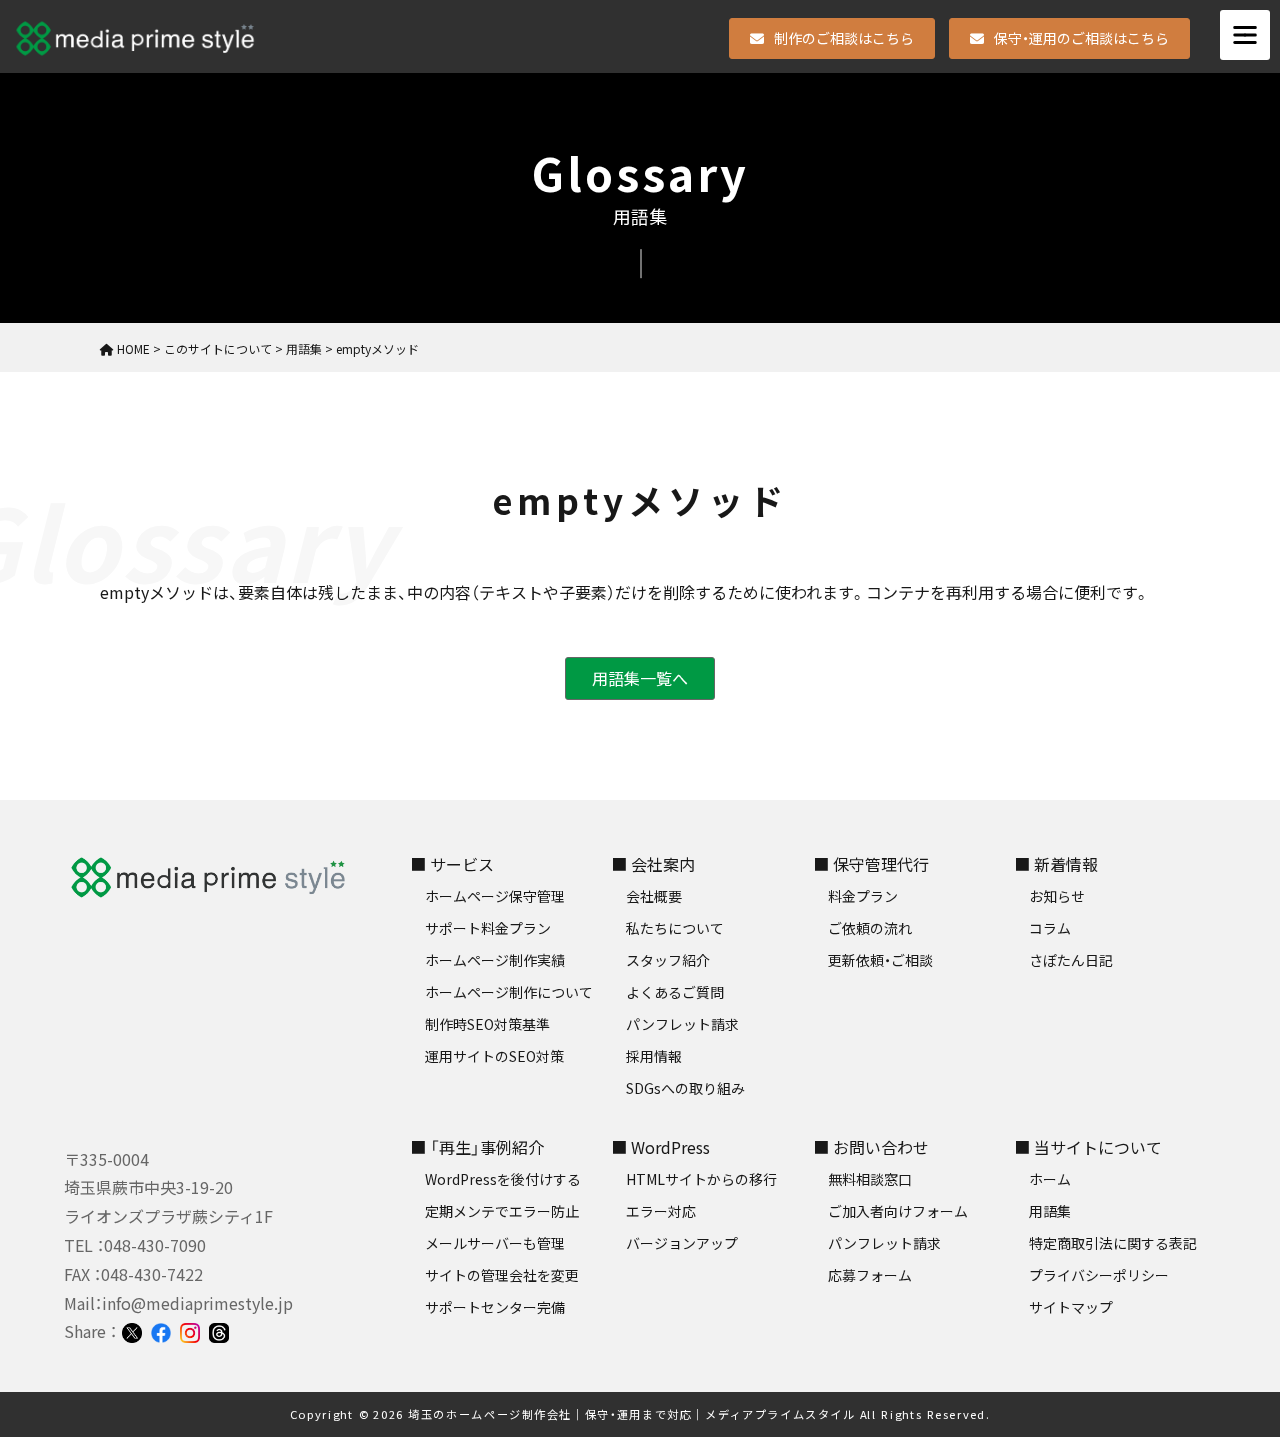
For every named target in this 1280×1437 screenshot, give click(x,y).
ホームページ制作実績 (495, 960)
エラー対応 (661, 1211)
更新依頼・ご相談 (880, 960)
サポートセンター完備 (495, 1307)
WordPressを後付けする (503, 1179)
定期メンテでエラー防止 (502, 1211)
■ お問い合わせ (871, 1147)
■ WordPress (660, 1147)
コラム (1050, 928)
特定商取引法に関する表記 (1113, 1243)
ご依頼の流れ (870, 928)
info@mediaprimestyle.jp (197, 1303)
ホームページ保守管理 (495, 896)
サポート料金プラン (488, 928)
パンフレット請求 (682, 1024)
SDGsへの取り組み (685, 1088)
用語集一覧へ (640, 678)
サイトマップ (1071, 1307)
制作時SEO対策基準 (487, 1024)
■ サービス (452, 864)
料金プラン (863, 896)
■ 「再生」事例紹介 (477, 1147)
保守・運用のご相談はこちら (1081, 38)
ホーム (1050, 1179)
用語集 (1050, 1211)
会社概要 (654, 896)
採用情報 (654, 1056)
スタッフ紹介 (668, 960)
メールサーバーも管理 (495, 1243)
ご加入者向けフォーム (898, 1211)
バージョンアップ (682, 1243)
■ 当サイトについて (1088, 1147)
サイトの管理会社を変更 (502, 1275)
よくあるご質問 (675, 992)
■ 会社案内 (653, 864)
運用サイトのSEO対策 (494, 1056)
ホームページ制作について (509, 992)
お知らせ (1057, 896)
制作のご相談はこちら (844, 38)
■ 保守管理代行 (871, 864)
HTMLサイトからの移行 (701, 1179)
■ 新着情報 (1056, 864)
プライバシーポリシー (1099, 1275)
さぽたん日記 (1071, 960)
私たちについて (675, 928)
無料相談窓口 (870, 1179)
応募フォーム (870, 1275)
